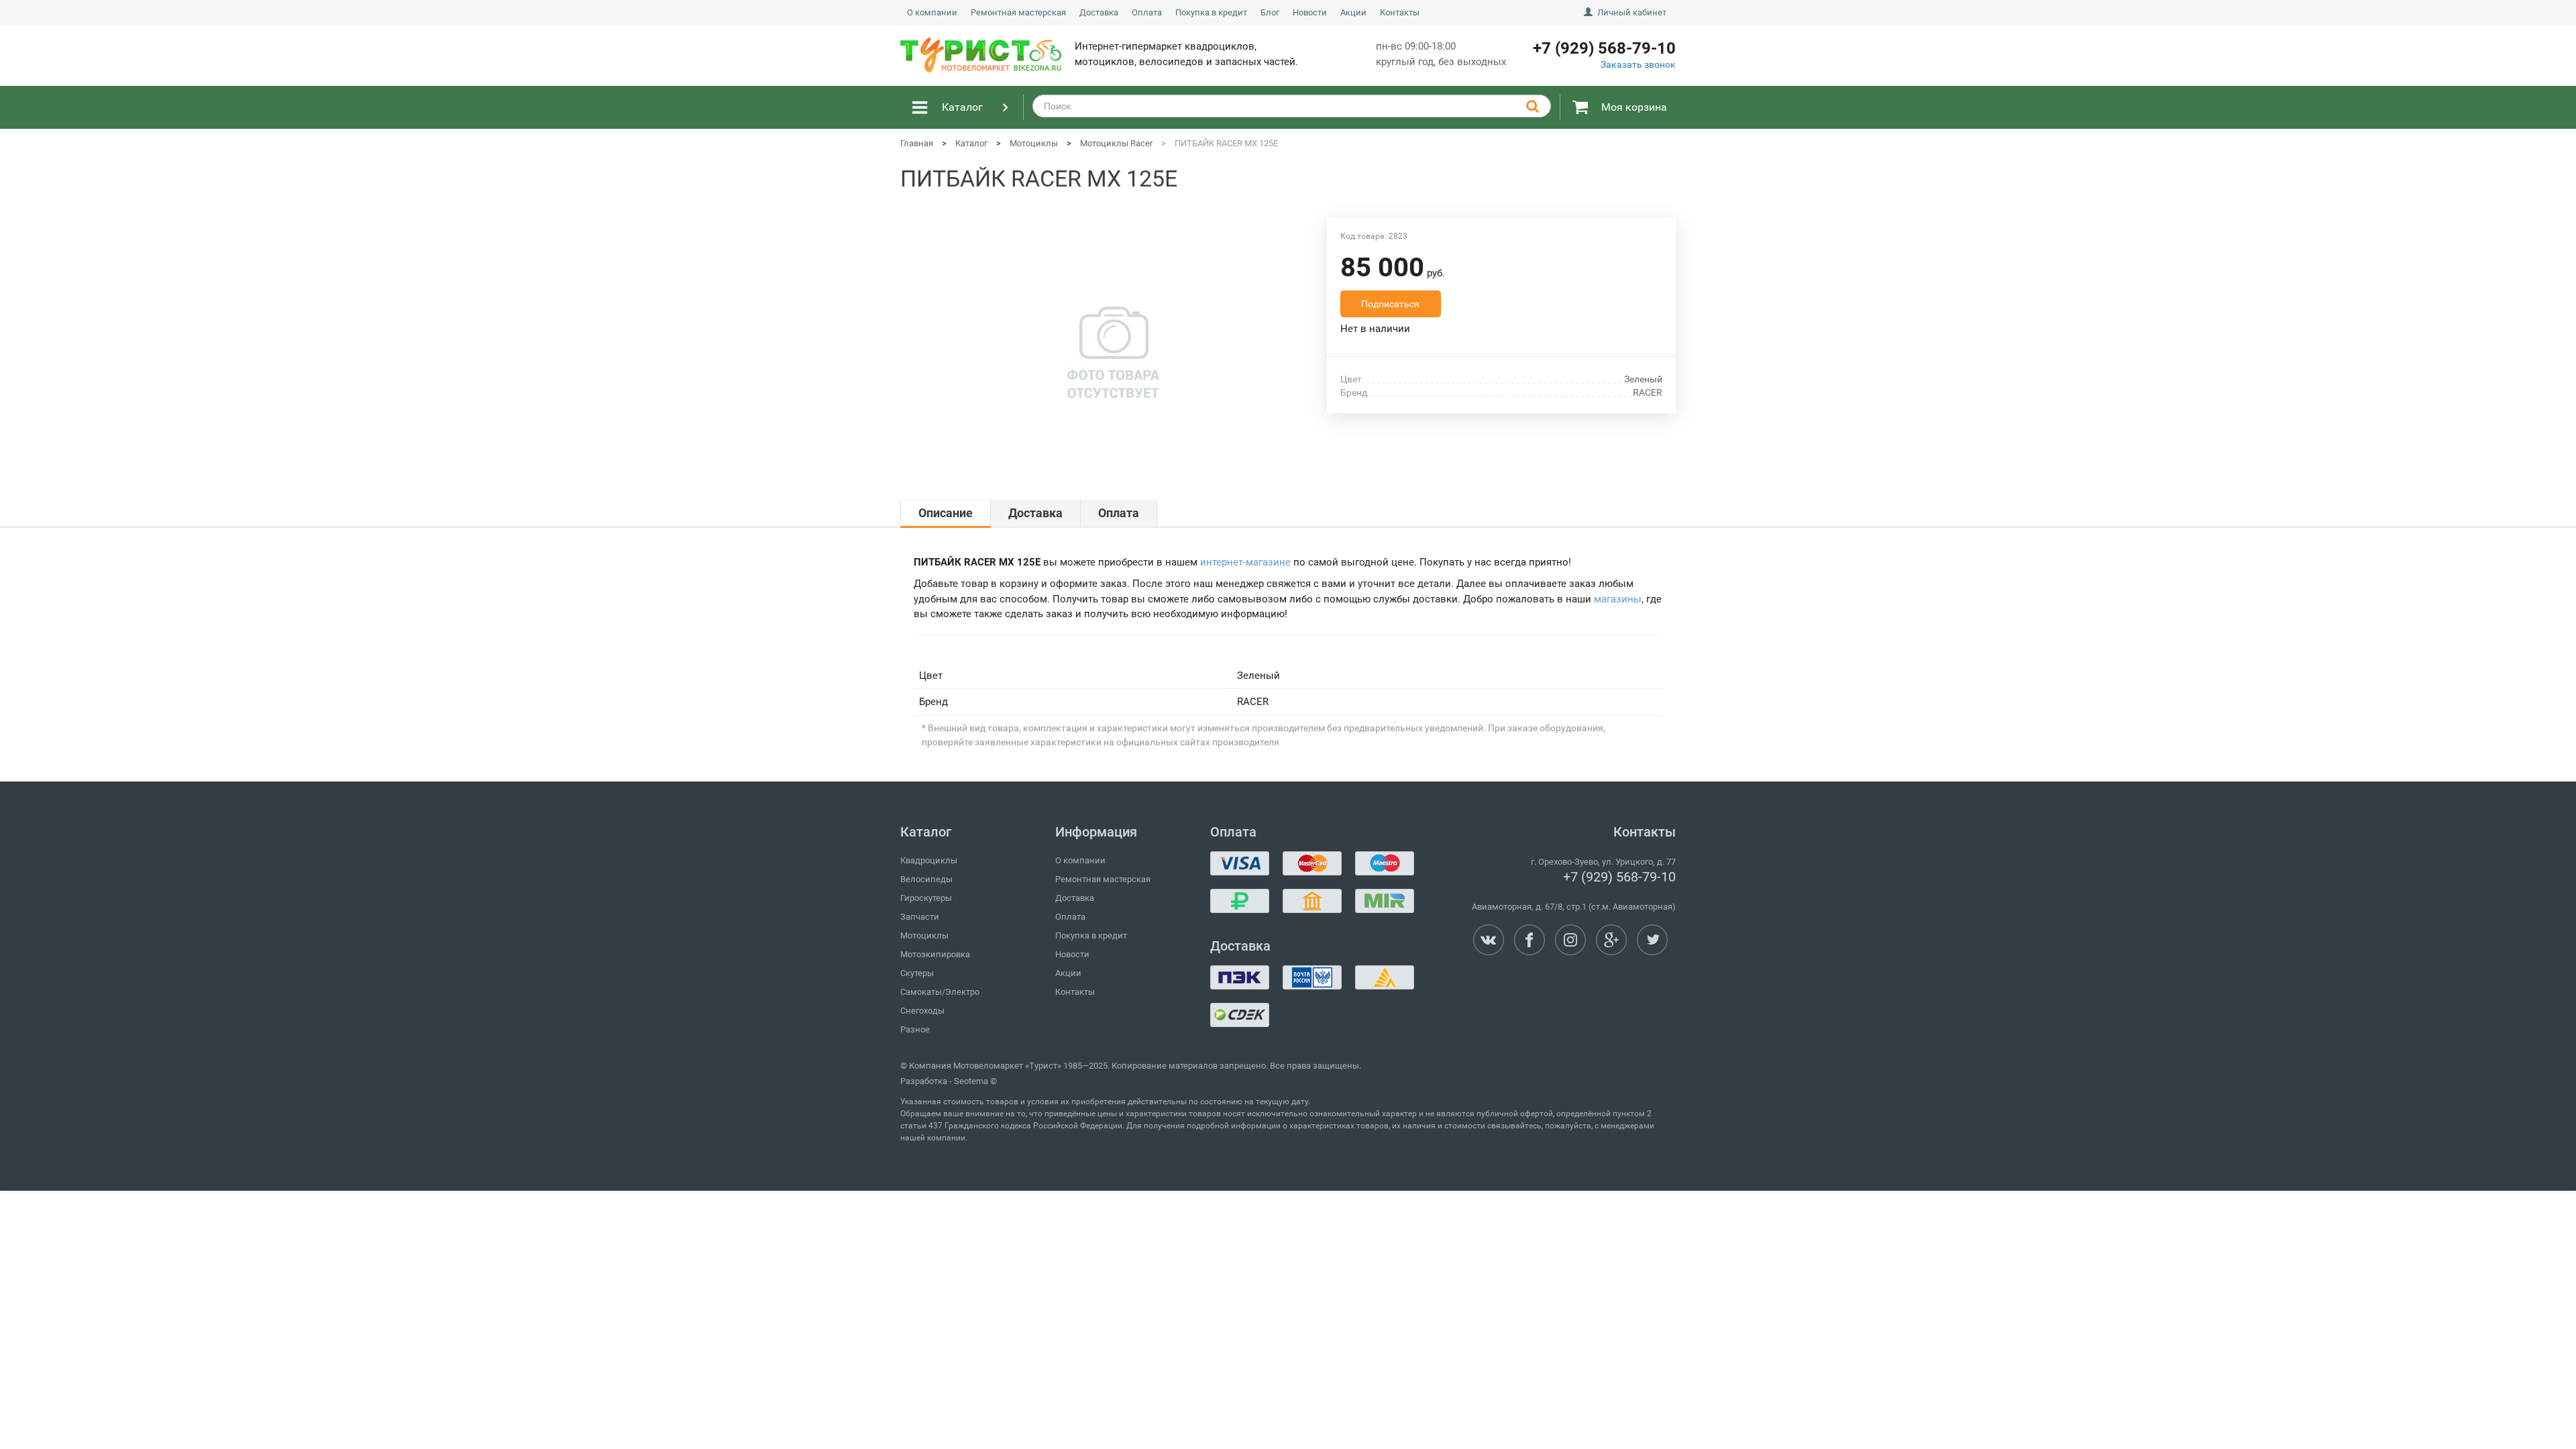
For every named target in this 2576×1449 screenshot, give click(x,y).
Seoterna (971, 1081)
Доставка (1099, 12)
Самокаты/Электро (940, 992)
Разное (915, 1029)
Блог (1270, 12)
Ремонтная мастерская (1018, 12)
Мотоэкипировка (935, 954)
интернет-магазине (1245, 562)
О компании (932, 12)
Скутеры (917, 973)
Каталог (962, 107)
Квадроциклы (929, 860)
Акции (1353, 12)
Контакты (1400, 12)
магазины (1618, 599)
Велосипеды (926, 879)
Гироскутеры (926, 898)
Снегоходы (922, 1011)
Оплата (1147, 12)
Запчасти (920, 917)
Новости (1310, 12)
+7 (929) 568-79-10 (1619, 877)
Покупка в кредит (1211, 12)
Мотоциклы (924, 935)
